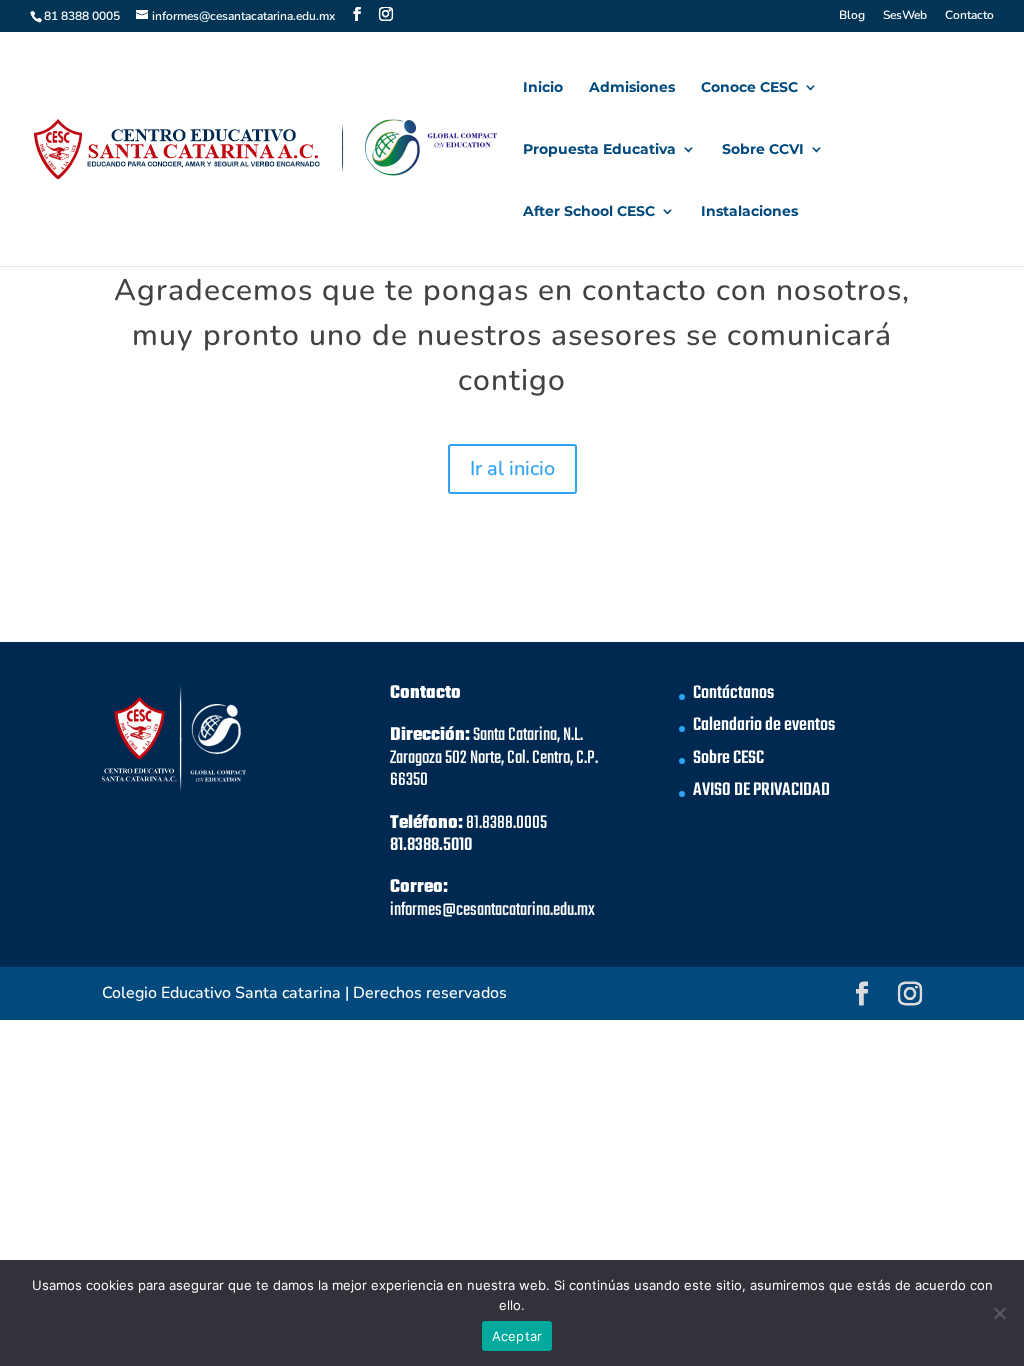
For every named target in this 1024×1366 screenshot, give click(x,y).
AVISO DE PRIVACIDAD (761, 790)
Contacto (969, 16)
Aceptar (517, 1336)
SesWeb (905, 16)
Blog (852, 16)
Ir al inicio (512, 468)
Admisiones (632, 88)
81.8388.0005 (506, 823)
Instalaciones (749, 212)
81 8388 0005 (82, 16)
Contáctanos (733, 693)
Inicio (543, 88)
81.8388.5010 (431, 845)
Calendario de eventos (764, 725)
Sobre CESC (728, 758)
